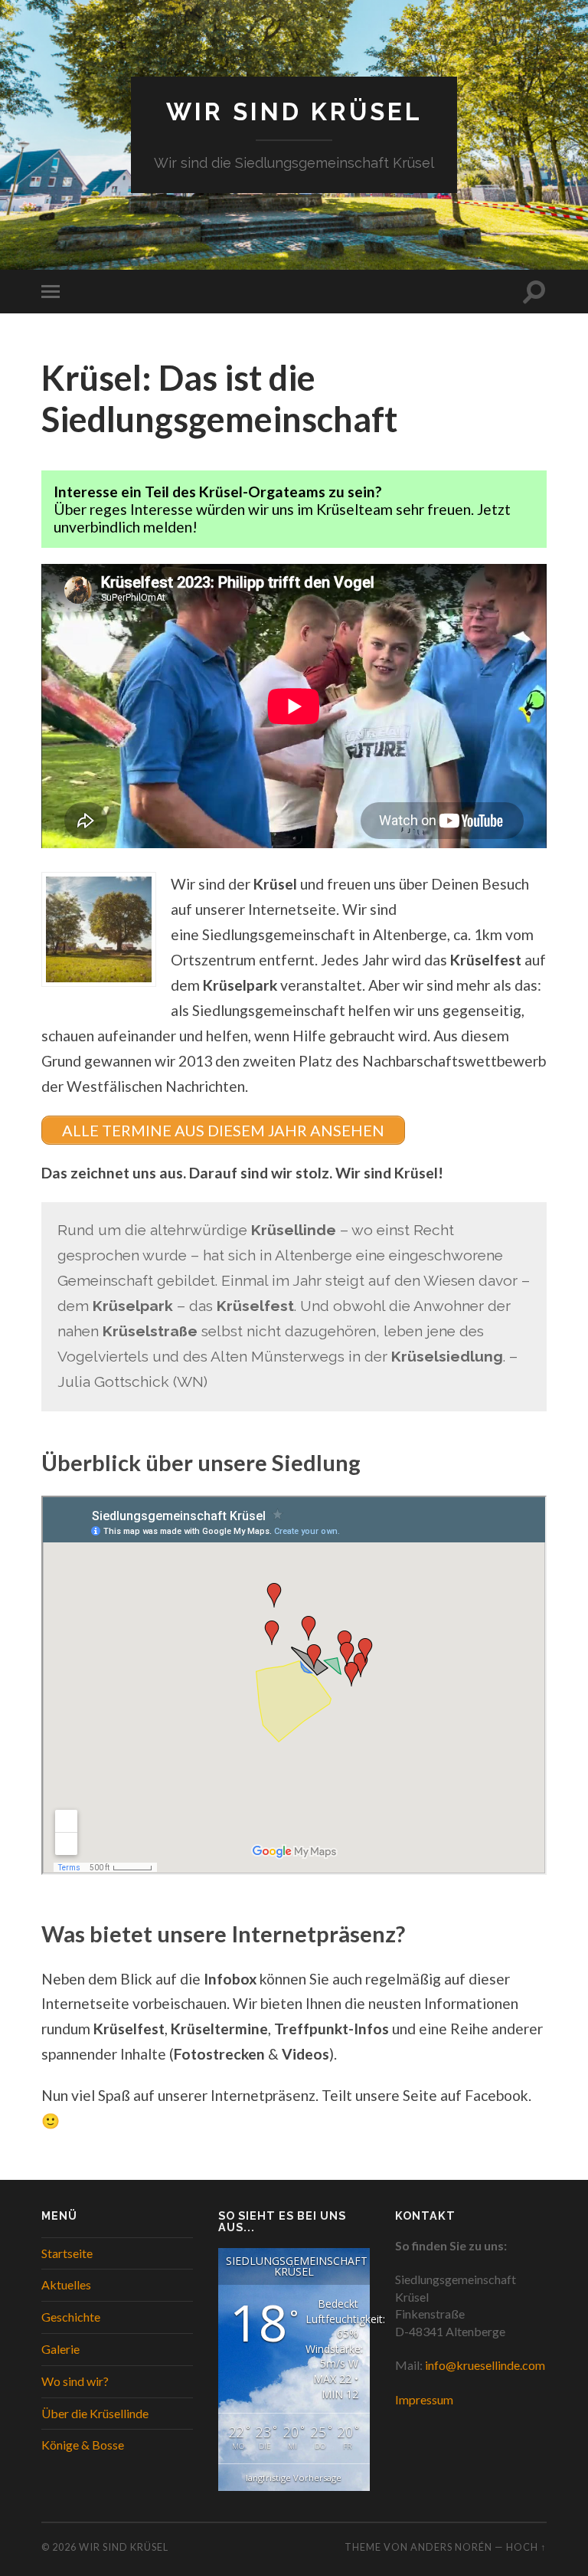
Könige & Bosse (83, 2445)
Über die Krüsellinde (95, 2413)
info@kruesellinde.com (485, 2365)
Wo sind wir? (75, 2381)
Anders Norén (451, 2547)
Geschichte (71, 2317)
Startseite (67, 2253)
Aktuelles (66, 2284)
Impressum (424, 2399)
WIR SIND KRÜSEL (294, 111)
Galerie (60, 2349)
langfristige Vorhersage (294, 2478)
